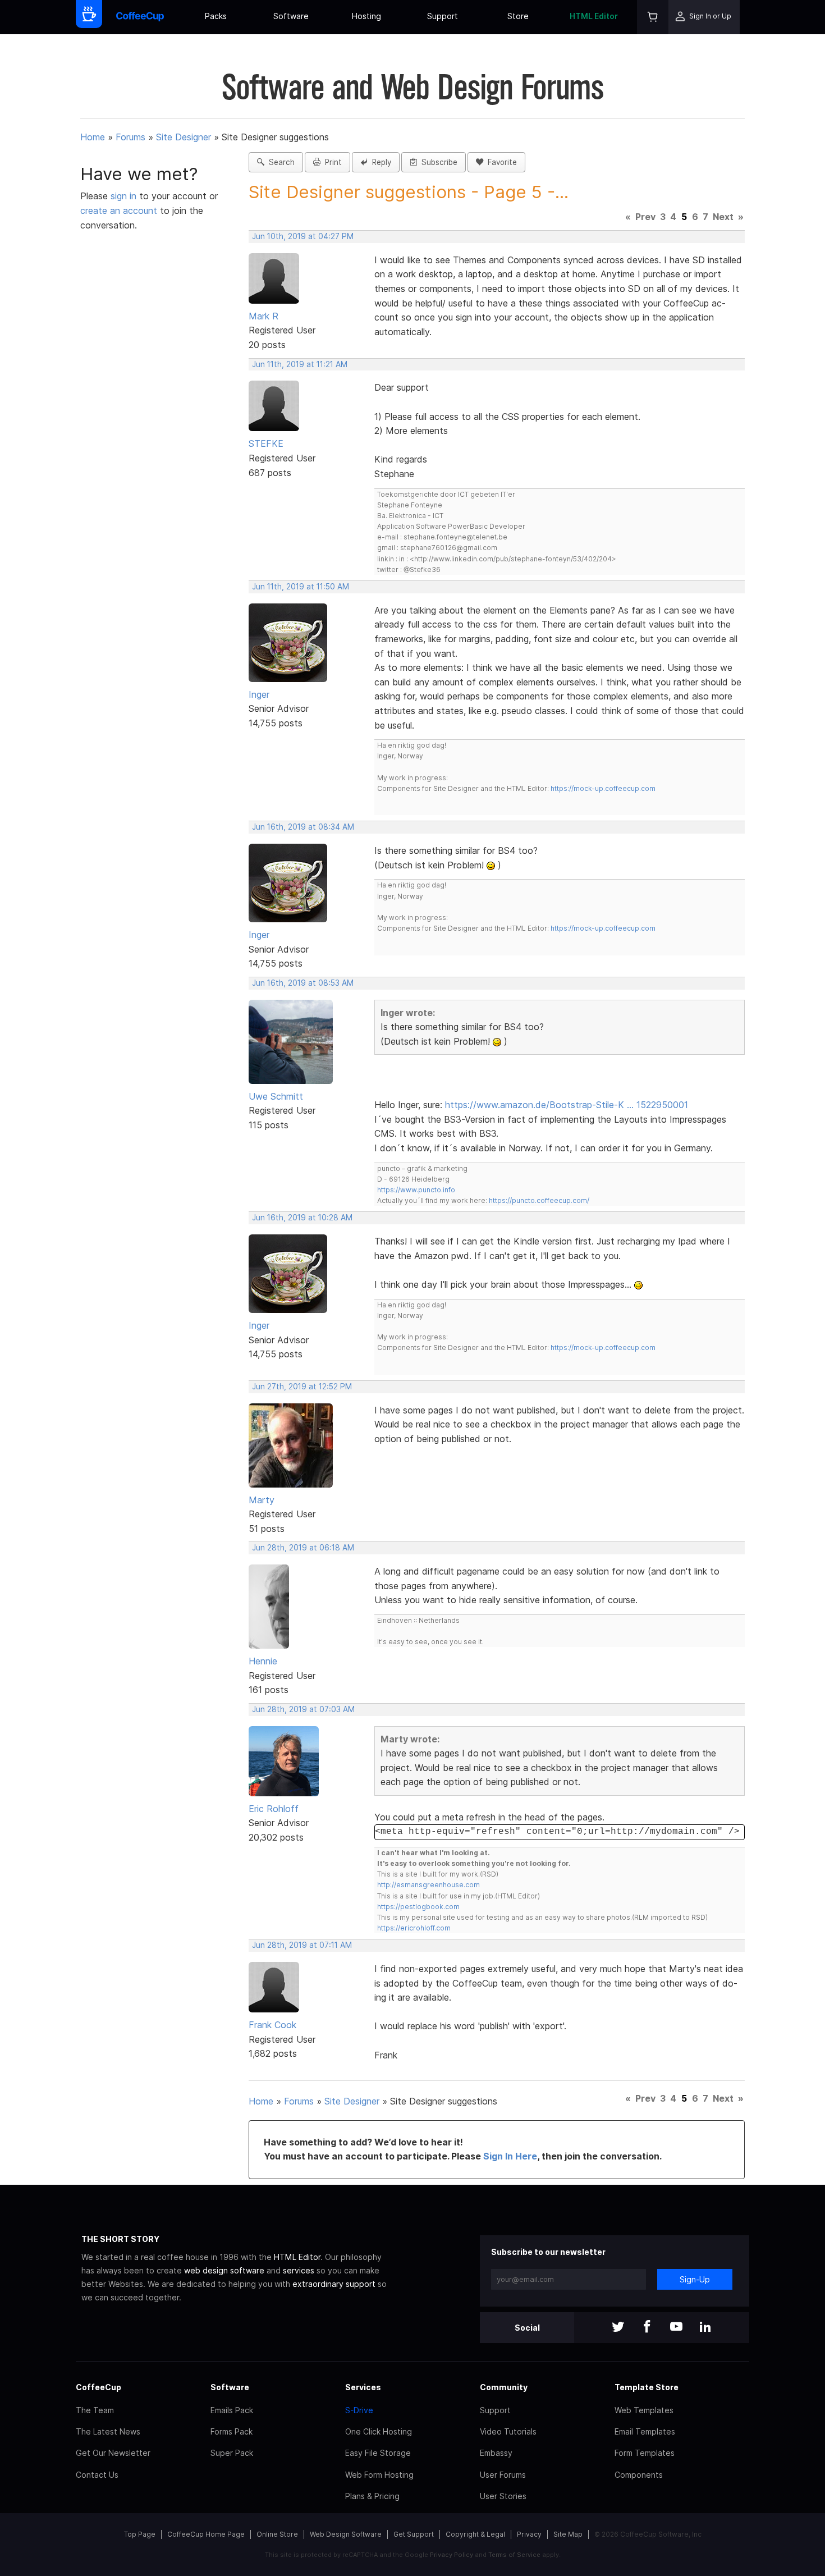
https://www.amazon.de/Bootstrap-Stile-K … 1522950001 (567, 1105)
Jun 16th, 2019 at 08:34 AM (303, 827)
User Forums (503, 2475)
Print (331, 162)
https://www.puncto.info (416, 1190)
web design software (224, 2270)
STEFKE (266, 443)
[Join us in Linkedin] (705, 2328)
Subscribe (437, 162)
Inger (259, 694)
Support (443, 16)
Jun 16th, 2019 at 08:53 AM (303, 983)
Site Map (568, 2534)
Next (723, 217)
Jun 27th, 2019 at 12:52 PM (302, 1387)
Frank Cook (272, 2025)
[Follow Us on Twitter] (618, 2328)
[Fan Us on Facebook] (647, 2328)
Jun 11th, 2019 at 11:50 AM (301, 587)
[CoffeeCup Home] (140, 17)
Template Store (647, 2387)
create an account (119, 211)
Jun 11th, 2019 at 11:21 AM (300, 364)
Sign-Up (695, 2279)
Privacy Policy (452, 2555)
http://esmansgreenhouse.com (428, 1885)
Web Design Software (346, 2534)
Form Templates (645, 2453)
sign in (125, 196)
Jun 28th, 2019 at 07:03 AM (303, 1709)
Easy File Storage (378, 2453)
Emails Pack (232, 2410)
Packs (216, 16)
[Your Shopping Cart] (653, 17)
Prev (645, 217)
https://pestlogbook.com (418, 1907)
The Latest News (108, 2431)
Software (291, 16)
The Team (95, 2410)
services (299, 2270)
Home (93, 137)
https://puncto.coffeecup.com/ (539, 1200)
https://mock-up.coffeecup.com (603, 788)
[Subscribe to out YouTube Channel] (676, 2328)
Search (279, 162)
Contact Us (97, 2475)
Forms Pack (232, 2431)
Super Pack (232, 2453)
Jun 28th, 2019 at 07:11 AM (302, 1945)
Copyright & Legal (475, 2534)
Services (363, 2387)
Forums (130, 137)
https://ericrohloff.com (414, 1928)
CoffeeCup (98, 2387)
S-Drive (359, 2410)
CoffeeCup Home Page (206, 2534)
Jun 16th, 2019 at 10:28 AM (302, 1218)
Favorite (500, 162)
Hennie (263, 1661)
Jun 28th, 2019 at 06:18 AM (303, 1548)
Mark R (263, 316)
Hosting (366, 16)
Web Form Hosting (379, 2475)
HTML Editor (594, 16)
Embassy (496, 2453)
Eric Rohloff (274, 1809)
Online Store (277, 2534)
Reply (379, 162)
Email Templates (645, 2431)
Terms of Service (514, 2555)
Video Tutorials (508, 2431)
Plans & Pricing (372, 2496)
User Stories (503, 2496)
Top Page (140, 2534)
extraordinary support (334, 2284)
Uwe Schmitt (276, 1096)
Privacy (529, 2534)
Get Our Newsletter (113, 2453)
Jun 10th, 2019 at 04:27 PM (303, 236)
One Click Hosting (379, 2431)
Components (639, 2475)
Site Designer (184, 137)
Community (504, 2387)
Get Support (414, 2534)
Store (518, 16)
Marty (262, 1500)
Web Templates (644, 2410)
